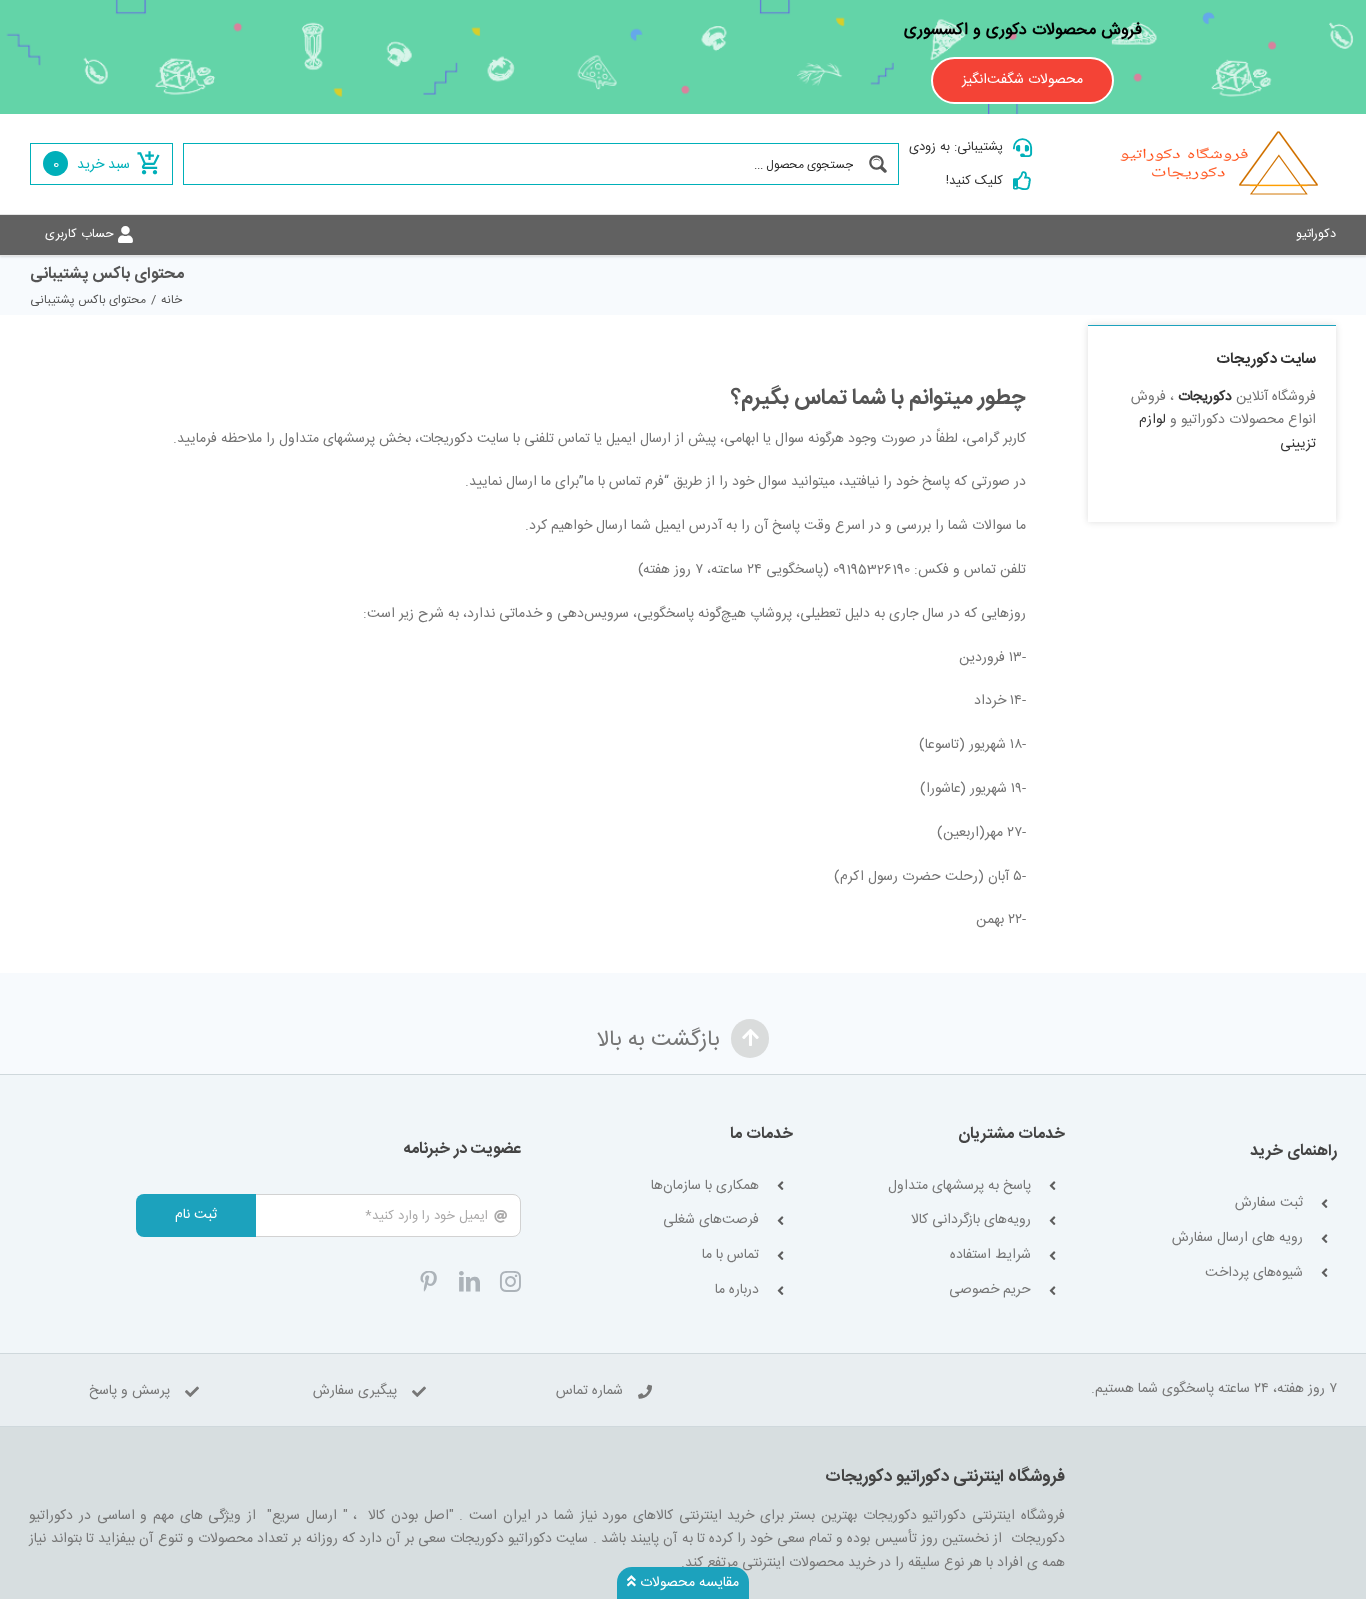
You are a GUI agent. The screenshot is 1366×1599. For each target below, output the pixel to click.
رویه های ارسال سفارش (1237, 1238)
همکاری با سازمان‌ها (705, 1186)
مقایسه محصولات (687, 1583)
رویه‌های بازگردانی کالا (971, 1220)
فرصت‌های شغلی (711, 1220)
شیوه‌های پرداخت (1254, 1273)
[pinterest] (428, 1281)
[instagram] (510, 1281)
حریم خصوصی (990, 1290)
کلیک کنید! (974, 181)
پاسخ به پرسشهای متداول (959, 1186)
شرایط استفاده (990, 1255)
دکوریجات (1205, 397)
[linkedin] (469, 1281)
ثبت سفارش (1269, 1203)
